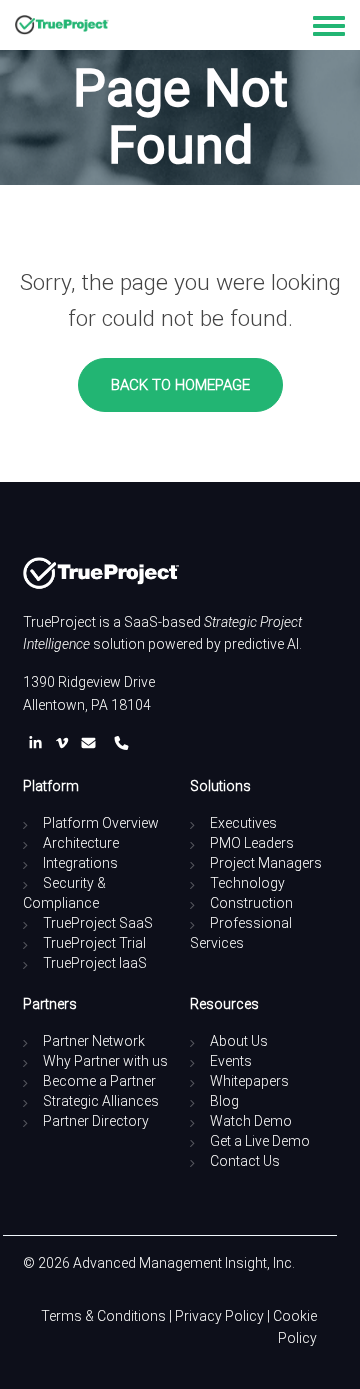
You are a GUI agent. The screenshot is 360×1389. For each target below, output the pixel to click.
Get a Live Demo (260, 1141)
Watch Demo (251, 1121)
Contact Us (245, 1161)
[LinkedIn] (39, 743)
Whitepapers (249, 1081)
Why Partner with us (105, 1061)
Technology (247, 883)
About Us (239, 1041)
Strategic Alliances (101, 1101)
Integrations (80, 863)
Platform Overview (101, 823)
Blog (224, 1101)
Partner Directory (96, 1121)
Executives (243, 823)
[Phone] (121, 743)
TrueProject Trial (94, 943)
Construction (251, 903)
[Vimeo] (66, 743)
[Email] (92, 743)
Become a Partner (99, 1081)
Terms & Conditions (103, 1316)
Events (231, 1061)
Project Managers (266, 863)
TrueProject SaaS (98, 923)
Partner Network (94, 1041)
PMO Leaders (252, 843)
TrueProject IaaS (95, 963)
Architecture (81, 843)
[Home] (62, 25)
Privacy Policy (219, 1316)
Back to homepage (180, 385)
